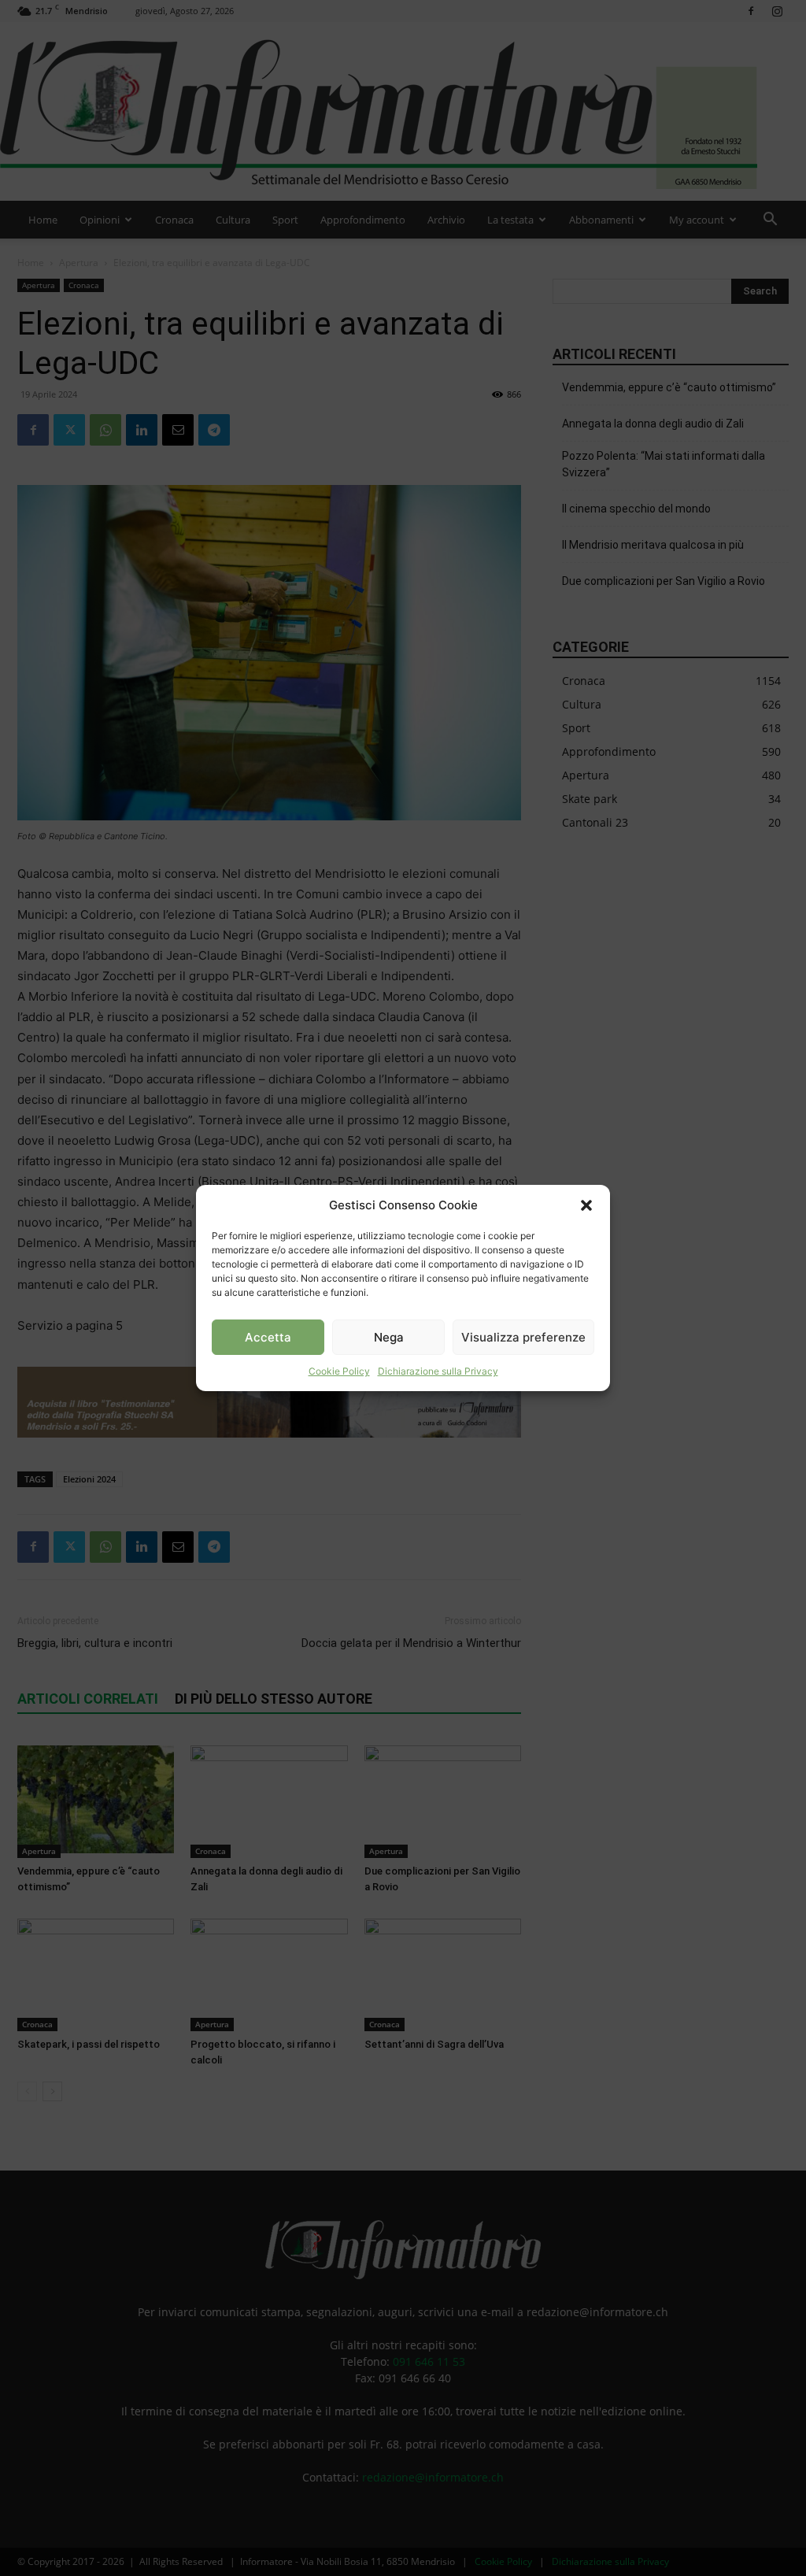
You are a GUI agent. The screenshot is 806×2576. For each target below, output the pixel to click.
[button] (586, 1205)
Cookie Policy (339, 1371)
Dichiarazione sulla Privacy (438, 1371)
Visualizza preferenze (523, 1337)
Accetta (268, 1337)
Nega (389, 1337)
